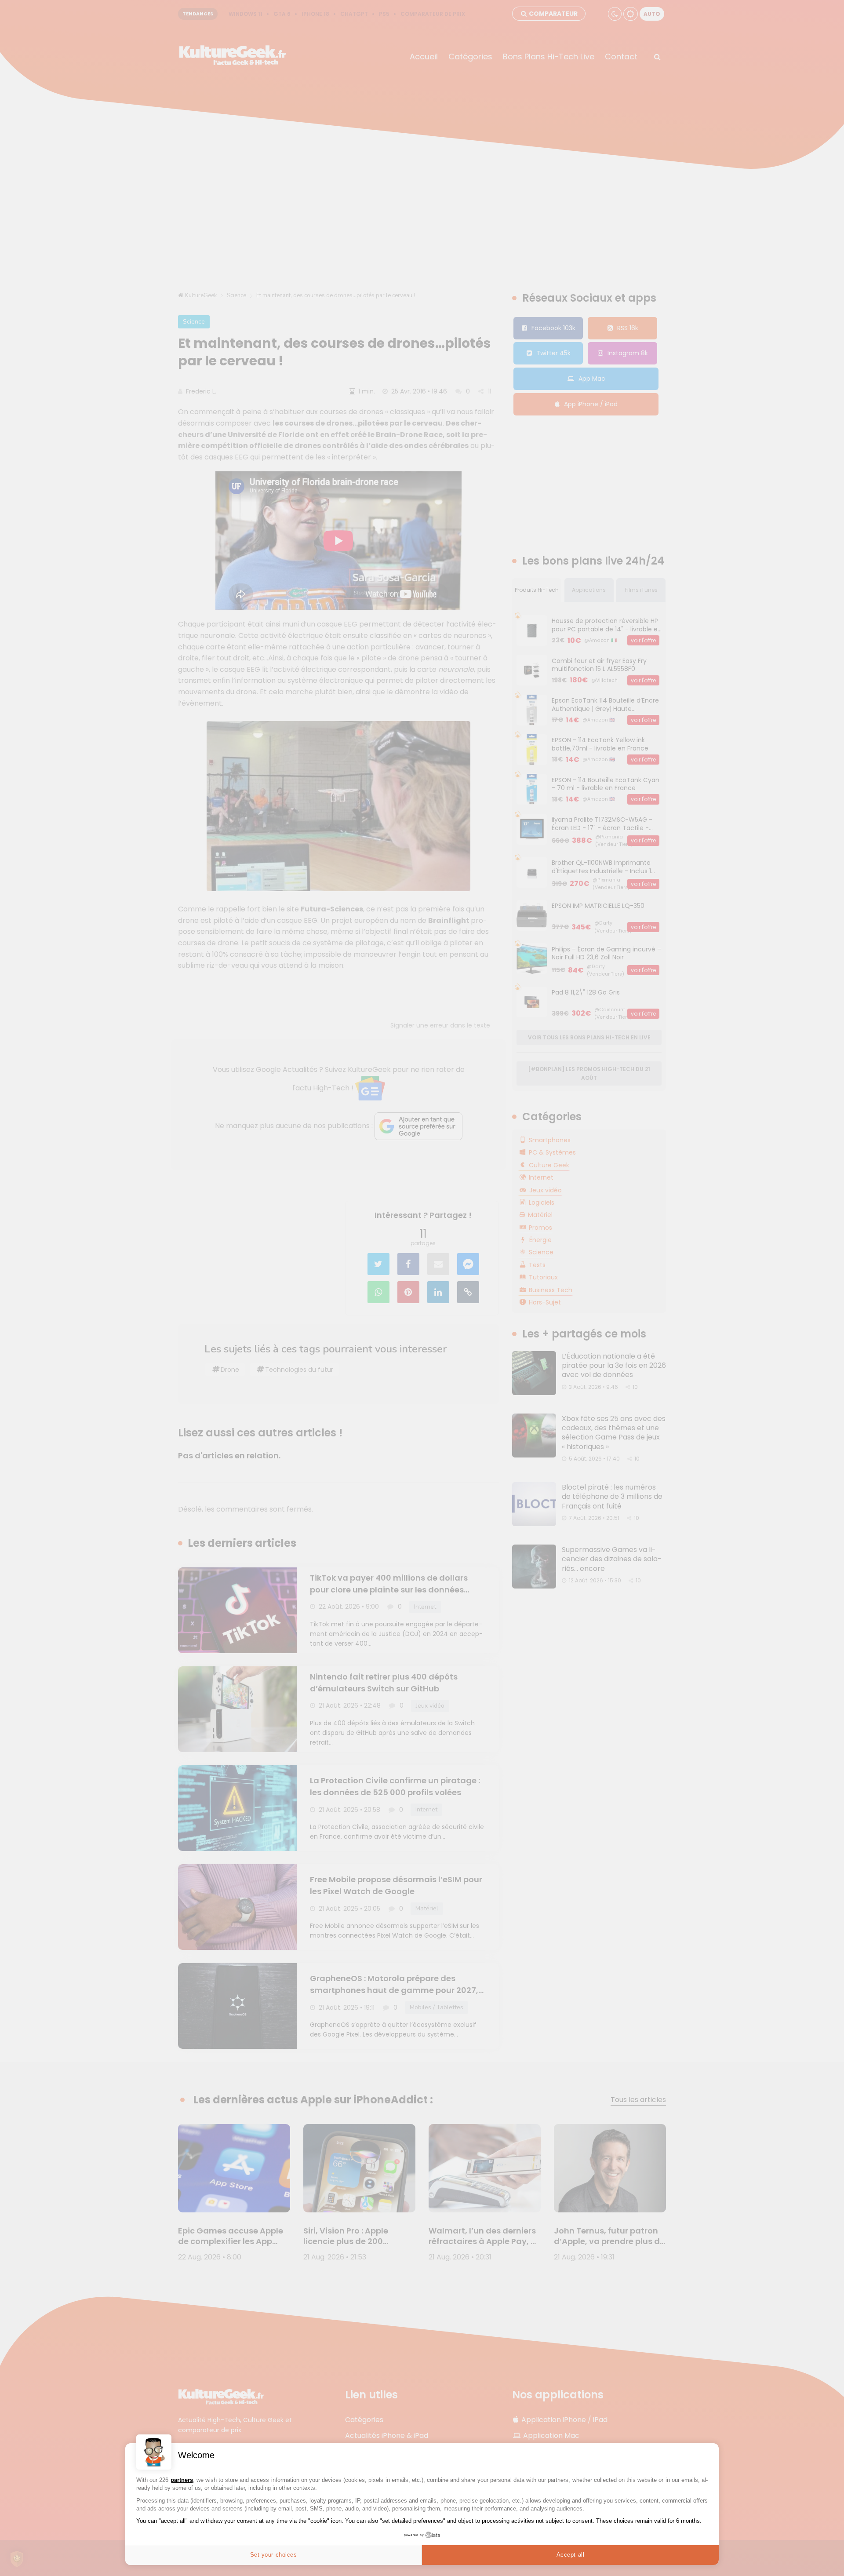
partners (182, 2480)
